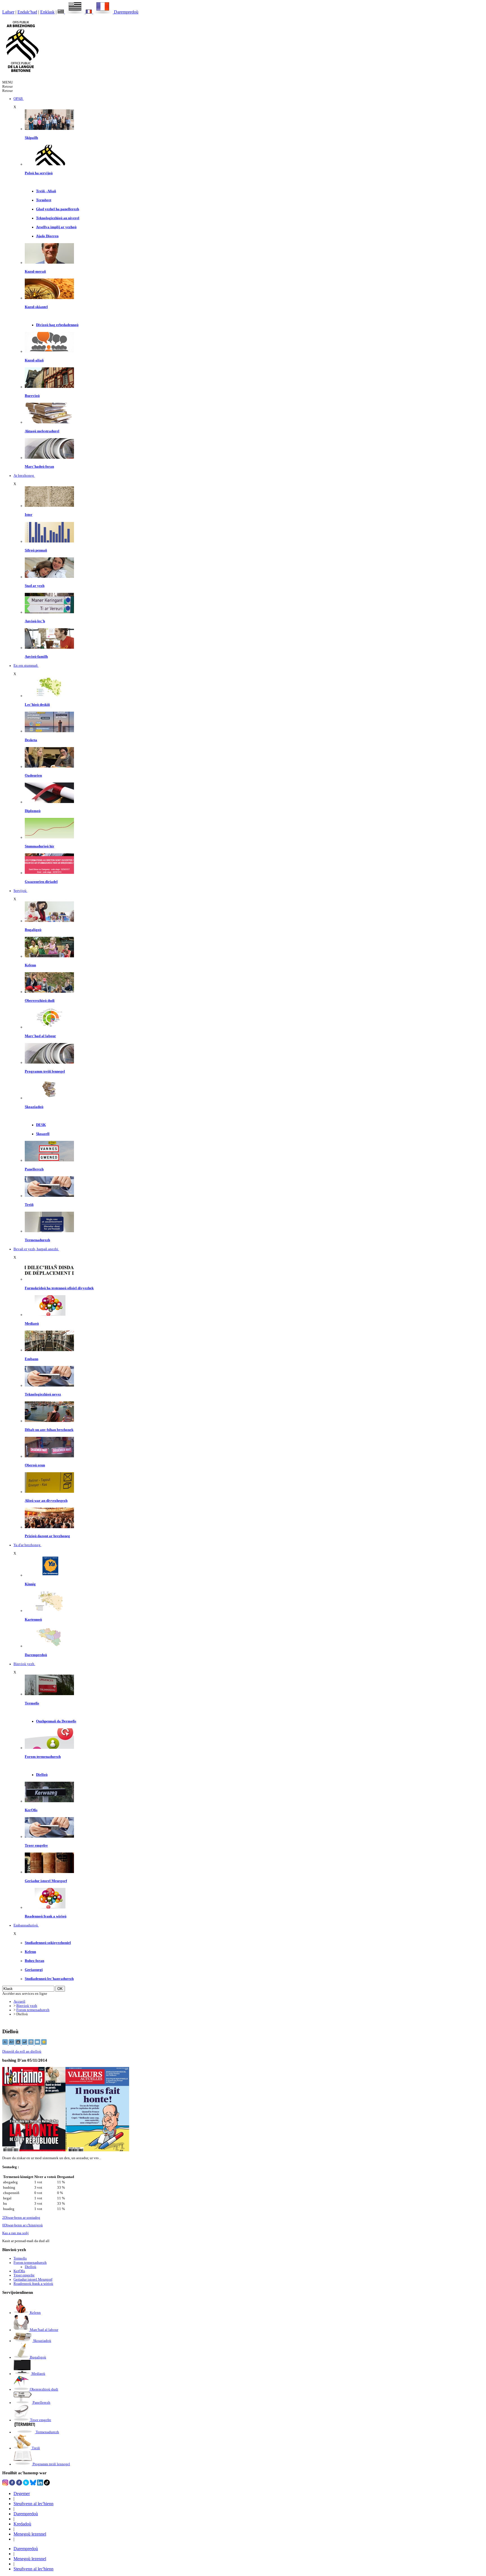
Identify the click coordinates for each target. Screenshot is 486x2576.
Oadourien (33, 775)
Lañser (8, 12)
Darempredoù (126, 12)
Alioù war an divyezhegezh (46, 1501)
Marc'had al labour (40, 1036)
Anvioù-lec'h (35, 621)
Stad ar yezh (35, 586)
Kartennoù (33, 1620)
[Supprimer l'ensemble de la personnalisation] (25, 2044)
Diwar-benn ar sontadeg (21, 2218)
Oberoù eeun (35, 1465)
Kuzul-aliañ (34, 360)
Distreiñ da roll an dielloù (22, 2052)
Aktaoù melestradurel (42, 431)
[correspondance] (72, 12)
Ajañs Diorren (47, 236)
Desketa (31, 740)
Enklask (47, 12)
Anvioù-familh (36, 657)
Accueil (19, 2001)
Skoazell (43, 1134)
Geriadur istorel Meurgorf (46, 1881)
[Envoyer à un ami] (38, 2044)
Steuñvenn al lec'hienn (33, 2504)
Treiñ (29, 1205)
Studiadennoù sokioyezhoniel (48, 1943)
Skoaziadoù (34, 1107)
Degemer (22, 2494)
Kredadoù (22, 2524)
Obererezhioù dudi (40, 1001)
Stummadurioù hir (40, 846)
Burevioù (32, 396)
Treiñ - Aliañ (46, 191)
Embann (31, 1359)
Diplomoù (33, 811)
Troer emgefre (36, 1846)
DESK (41, 1125)
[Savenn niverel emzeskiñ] (49, 731)
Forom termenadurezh (43, 1757)
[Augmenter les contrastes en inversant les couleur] (18, 2044)
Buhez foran (34, 1961)
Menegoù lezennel (30, 2534)
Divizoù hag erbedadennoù (57, 325)
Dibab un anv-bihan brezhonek (49, 1430)
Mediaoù (32, 1324)
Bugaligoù (33, 930)
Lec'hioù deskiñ (37, 705)
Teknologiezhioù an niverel (58, 218)
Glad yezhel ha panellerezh (58, 209)
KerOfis (31, 1810)
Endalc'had (27, 12)
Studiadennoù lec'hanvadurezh (49, 1979)
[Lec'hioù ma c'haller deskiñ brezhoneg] (49, 696)
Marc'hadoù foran (39, 467)
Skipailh (31, 138)
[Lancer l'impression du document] (31, 2044)
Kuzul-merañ (35, 272)
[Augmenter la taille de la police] (12, 2044)
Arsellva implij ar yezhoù (56, 227)
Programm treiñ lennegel (45, 1071)
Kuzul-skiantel (36, 307)
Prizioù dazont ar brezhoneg (47, 1536)
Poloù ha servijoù (39, 173)
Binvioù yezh (27, 2006)
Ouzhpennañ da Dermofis (56, 1721)
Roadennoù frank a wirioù (46, 1916)
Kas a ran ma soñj (15, 2233)
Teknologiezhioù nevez (43, 1394)
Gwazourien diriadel (41, 882)
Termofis (32, 1703)
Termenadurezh (37, 1240)
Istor (29, 515)
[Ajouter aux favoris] (44, 2044)
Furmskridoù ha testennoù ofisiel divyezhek (59, 1288)
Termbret (44, 200)
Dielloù (42, 1775)
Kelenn (30, 965)
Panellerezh (34, 1169)
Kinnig (30, 1584)
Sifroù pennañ (36, 550)
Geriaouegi (34, 1970)
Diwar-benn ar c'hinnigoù (22, 2225)
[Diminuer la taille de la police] (5, 2044)
